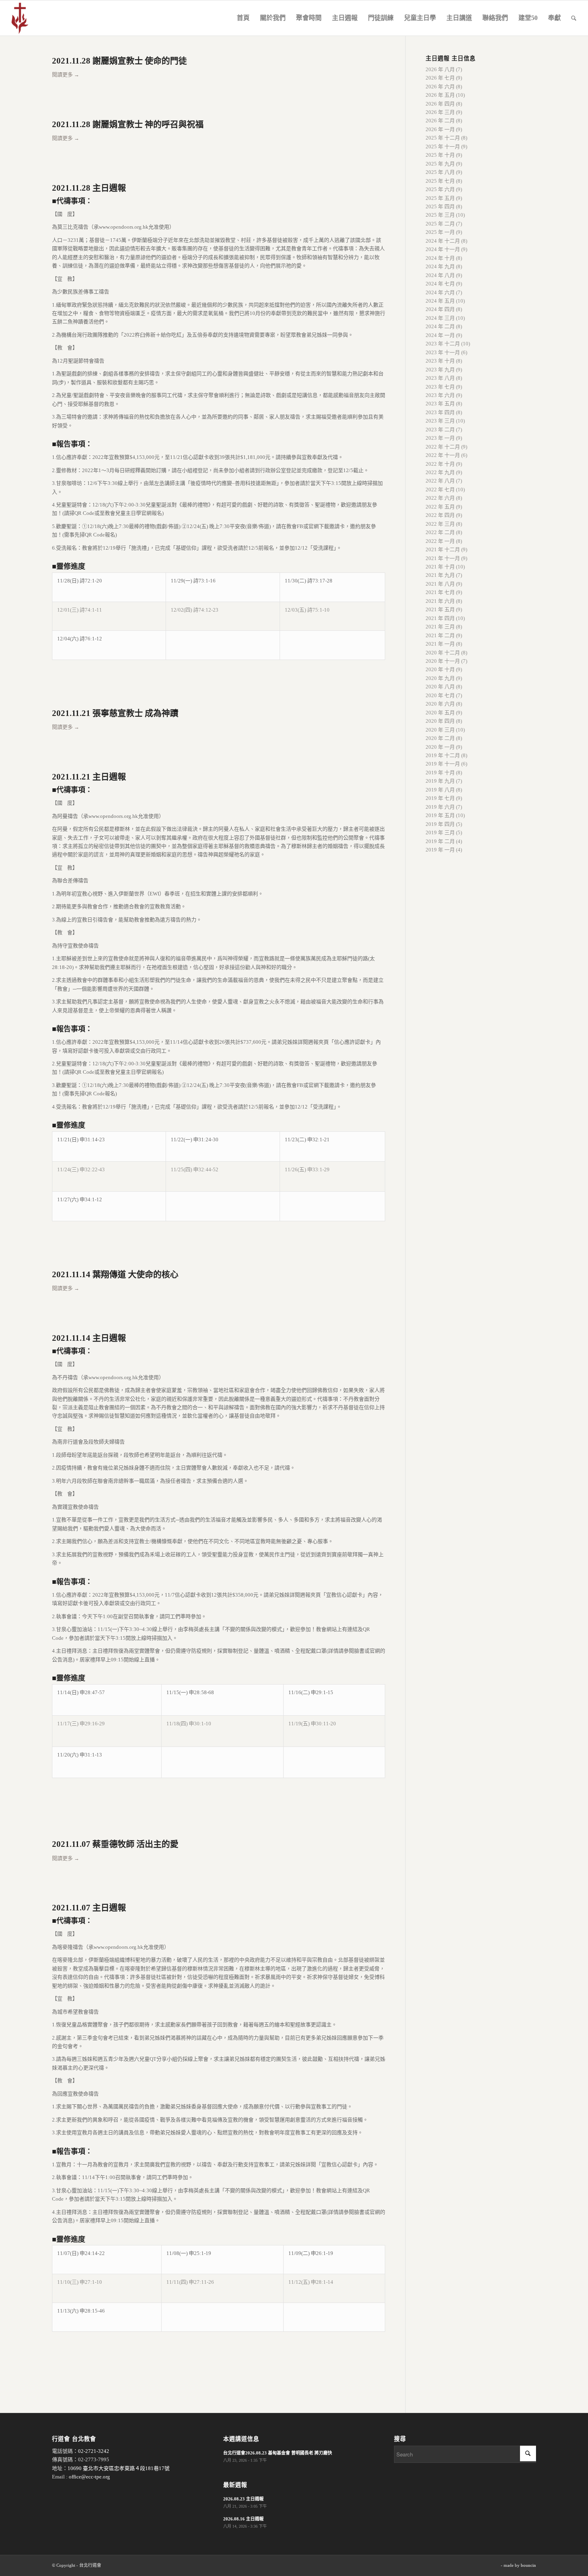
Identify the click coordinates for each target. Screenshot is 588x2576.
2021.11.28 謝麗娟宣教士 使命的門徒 (119, 61)
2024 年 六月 (440, 292)
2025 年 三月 (440, 215)
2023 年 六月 (440, 395)
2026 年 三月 (440, 112)
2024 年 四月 (440, 309)
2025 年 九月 (440, 164)
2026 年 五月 (440, 95)
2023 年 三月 (440, 421)
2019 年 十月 (440, 773)
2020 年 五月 (440, 713)
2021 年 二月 (440, 635)
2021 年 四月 (440, 618)
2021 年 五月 (440, 609)
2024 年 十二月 (443, 241)
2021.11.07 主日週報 (89, 1908)
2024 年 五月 (440, 301)
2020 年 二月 (440, 738)
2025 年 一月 (440, 232)
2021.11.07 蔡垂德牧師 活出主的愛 (115, 1844)
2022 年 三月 (440, 524)
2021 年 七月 (440, 592)
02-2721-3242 (94, 2451)
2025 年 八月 (440, 172)
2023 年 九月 (440, 370)
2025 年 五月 (440, 198)
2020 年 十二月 (443, 653)
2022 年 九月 (440, 472)
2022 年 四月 (440, 515)
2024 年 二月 (440, 326)
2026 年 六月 (440, 87)
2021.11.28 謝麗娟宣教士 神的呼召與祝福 (128, 124)
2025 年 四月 (440, 206)
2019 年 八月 (440, 790)
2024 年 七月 (440, 284)
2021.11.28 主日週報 (89, 188)
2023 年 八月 (440, 378)
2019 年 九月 (440, 781)
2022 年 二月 (440, 532)
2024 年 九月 (440, 266)
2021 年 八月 (440, 584)
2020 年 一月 (440, 747)
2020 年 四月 (440, 721)
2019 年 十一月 (443, 764)
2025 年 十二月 (443, 138)
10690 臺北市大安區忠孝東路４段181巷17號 (119, 2468)
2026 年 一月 (440, 129)
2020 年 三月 (440, 730)
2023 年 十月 (440, 361)
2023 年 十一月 (443, 352)
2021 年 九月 (440, 575)
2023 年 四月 (440, 412)
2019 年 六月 (440, 807)
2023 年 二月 (440, 430)
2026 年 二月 (440, 121)
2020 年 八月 (440, 687)
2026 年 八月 (440, 69)
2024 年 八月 (440, 275)
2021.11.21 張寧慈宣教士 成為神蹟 (115, 713)
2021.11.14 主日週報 (89, 1338)
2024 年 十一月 (443, 249)
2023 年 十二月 (443, 344)
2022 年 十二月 (443, 447)
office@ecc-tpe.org (89, 2477)
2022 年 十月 (440, 464)
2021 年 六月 (440, 601)
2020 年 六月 (440, 704)
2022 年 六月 (440, 498)
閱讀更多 (66, 75)
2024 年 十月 (440, 258)
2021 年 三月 (440, 627)
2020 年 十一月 (443, 661)
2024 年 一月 (440, 335)
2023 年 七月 (440, 387)
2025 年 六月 (440, 189)
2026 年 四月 (440, 104)
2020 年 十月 (440, 669)
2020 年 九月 (440, 678)
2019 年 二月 (440, 841)
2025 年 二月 (440, 224)
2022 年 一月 (440, 541)
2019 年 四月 (440, 824)
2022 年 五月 (440, 507)
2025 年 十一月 (443, 147)
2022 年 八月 (440, 481)
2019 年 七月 (440, 798)
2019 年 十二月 (443, 755)
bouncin (528, 2565)
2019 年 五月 (440, 815)
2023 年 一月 (440, 438)
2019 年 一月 (440, 850)
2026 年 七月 (440, 78)
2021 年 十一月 (443, 558)
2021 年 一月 (440, 644)
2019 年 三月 (440, 832)
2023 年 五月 (440, 404)
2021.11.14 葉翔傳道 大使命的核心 (115, 1274)
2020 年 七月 (440, 695)
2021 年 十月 (440, 567)
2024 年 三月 (440, 318)
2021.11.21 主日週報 (89, 777)
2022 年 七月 (440, 489)
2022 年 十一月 (443, 455)
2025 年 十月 (440, 155)
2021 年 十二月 (443, 549)
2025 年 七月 (440, 181)
